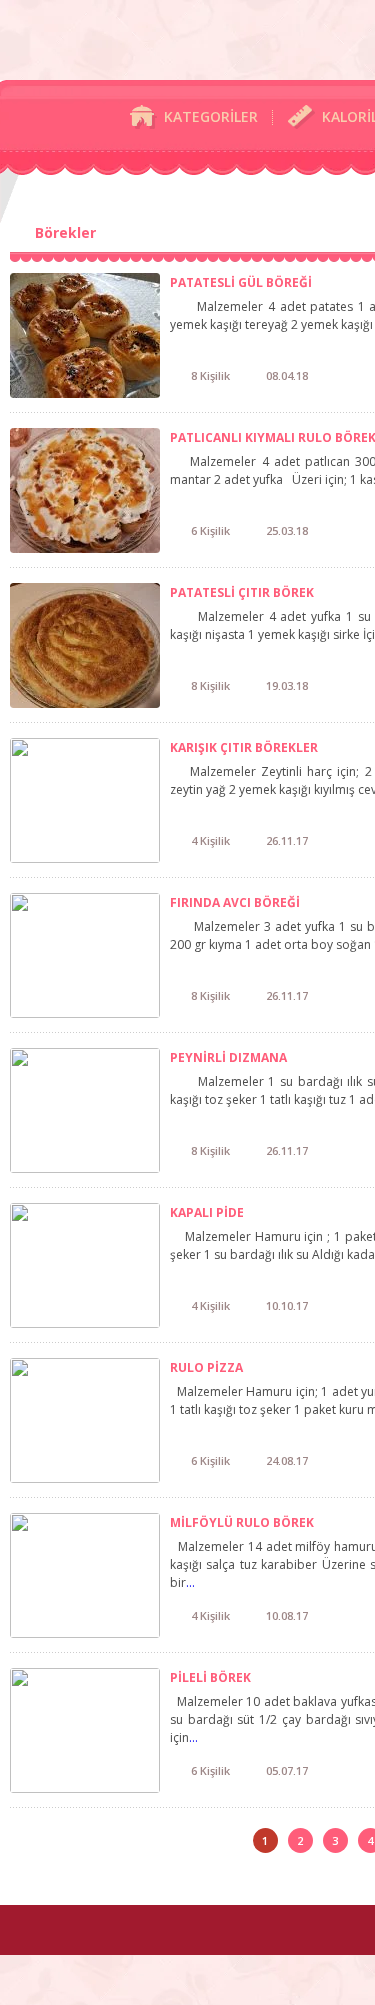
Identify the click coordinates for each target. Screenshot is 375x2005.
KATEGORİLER (211, 116)
